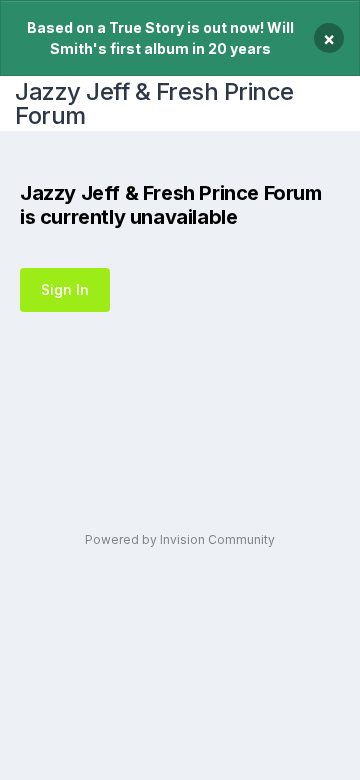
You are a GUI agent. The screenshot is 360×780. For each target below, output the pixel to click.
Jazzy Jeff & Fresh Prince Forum (154, 103)
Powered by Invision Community (180, 539)
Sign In (65, 289)
